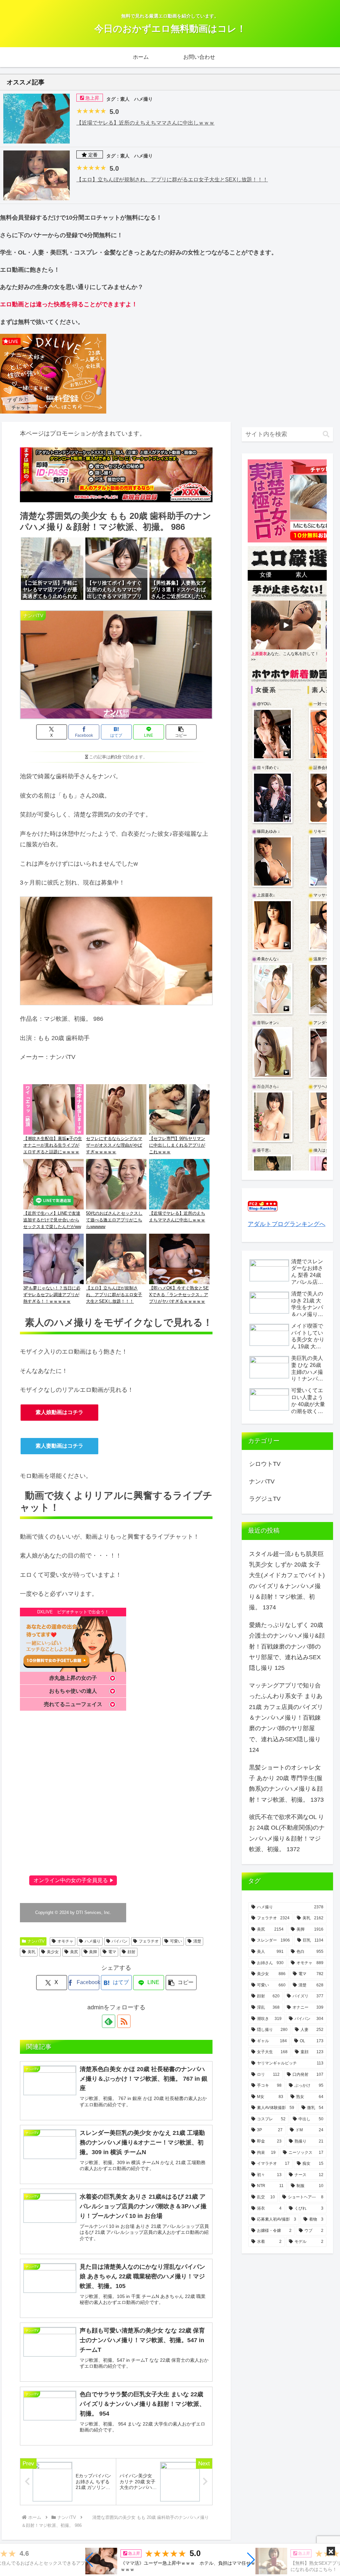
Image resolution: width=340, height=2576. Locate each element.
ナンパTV (36, 1941)
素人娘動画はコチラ (59, 1412)
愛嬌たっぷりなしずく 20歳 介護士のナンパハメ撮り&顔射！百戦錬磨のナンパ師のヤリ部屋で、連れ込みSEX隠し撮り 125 (287, 1647)
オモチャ (65, 1941)
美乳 (32, 1952)
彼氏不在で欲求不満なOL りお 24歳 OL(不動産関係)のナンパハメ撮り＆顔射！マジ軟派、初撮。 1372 (287, 1833)
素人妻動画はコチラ (59, 1446)
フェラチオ (149, 1941)
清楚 (197, 1941)
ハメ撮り (93, 1941)
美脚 (93, 1952)
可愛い (176, 1941)
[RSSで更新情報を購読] (124, 2021)
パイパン (120, 1941)
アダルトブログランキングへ (287, 1224)
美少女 (53, 1952)
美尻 (74, 1952)
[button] (89, 2560)
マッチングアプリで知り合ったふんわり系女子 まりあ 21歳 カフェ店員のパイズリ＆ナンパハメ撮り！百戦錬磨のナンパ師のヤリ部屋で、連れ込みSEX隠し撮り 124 (286, 1718)
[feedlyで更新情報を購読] (109, 2021)
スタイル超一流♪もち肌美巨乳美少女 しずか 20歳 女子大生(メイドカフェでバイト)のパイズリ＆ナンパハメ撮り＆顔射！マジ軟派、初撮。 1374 (287, 1581)
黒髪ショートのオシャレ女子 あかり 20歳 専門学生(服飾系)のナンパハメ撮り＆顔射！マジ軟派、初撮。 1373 (286, 1784)
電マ (112, 1952)
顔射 (131, 1952)
